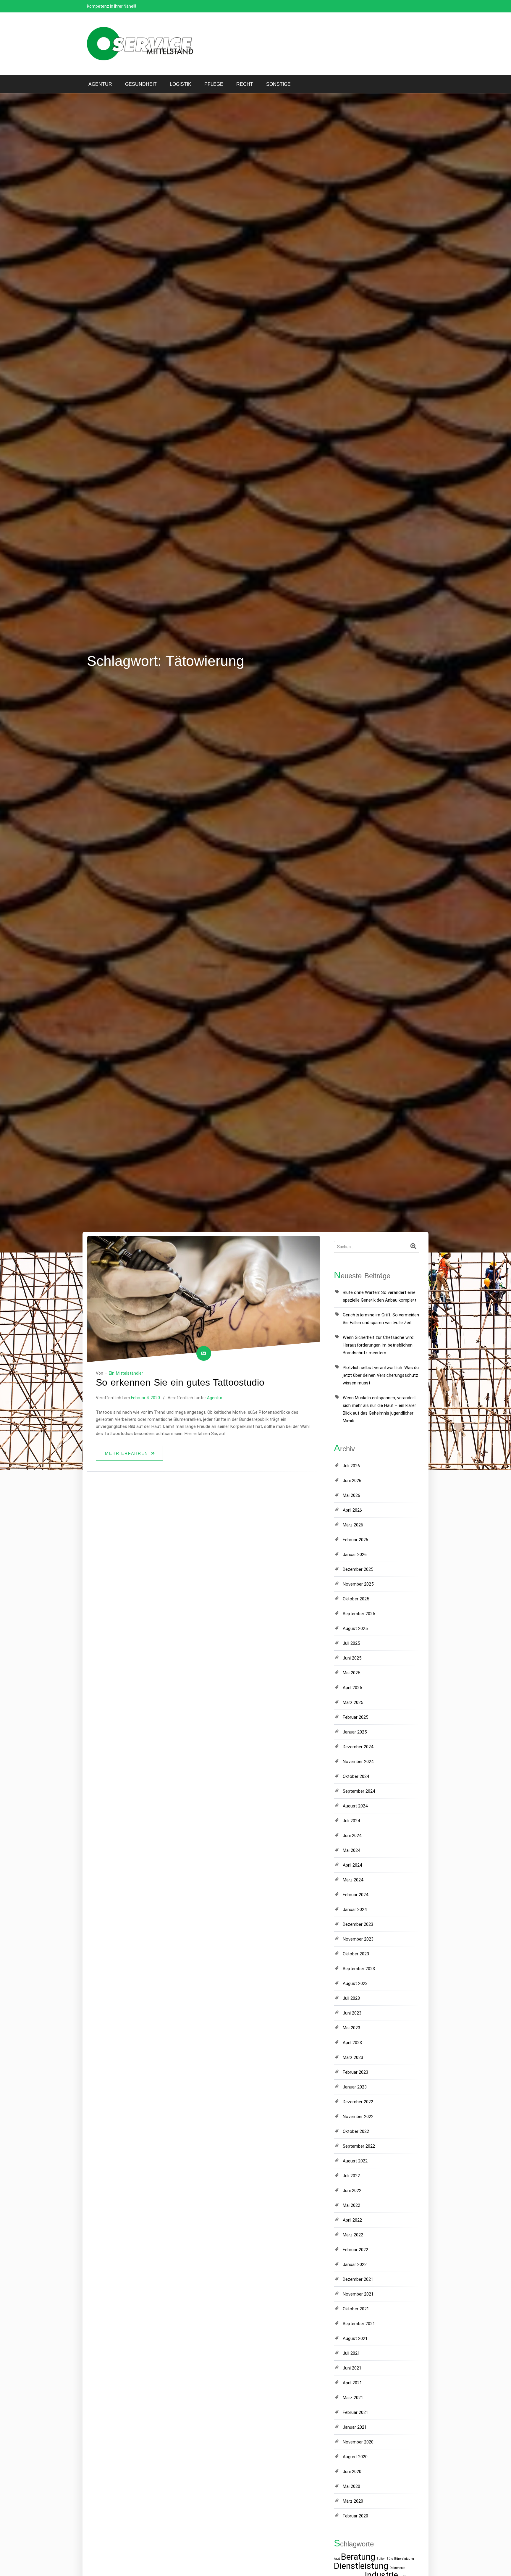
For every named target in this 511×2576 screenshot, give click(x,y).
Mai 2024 (351, 1850)
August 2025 (355, 1628)
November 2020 (358, 2442)
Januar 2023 (355, 2087)
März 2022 (353, 2235)
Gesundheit (141, 84)
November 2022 (358, 2117)
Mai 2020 (351, 2486)
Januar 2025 (355, 1732)
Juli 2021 (351, 2353)
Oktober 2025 (356, 1599)
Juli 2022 (351, 2176)
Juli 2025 (351, 1643)
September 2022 (359, 2146)
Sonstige (278, 84)
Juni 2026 (352, 1481)
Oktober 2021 (356, 2309)
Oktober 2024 (356, 1776)
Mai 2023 (351, 2028)
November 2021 (358, 2294)
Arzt (337, 2559)
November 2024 (358, 1762)
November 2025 (358, 1584)
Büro (390, 2559)
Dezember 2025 (358, 1569)
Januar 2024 (355, 1910)
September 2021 (359, 2324)
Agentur (100, 84)
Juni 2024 (352, 1836)
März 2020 (353, 2501)
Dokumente (397, 2568)
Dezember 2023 (358, 1924)
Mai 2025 (351, 1673)
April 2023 (352, 2043)
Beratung (358, 2557)
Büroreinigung (404, 2559)
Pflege (214, 84)
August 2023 (355, 1983)
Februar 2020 (355, 2516)
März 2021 (353, 2398)
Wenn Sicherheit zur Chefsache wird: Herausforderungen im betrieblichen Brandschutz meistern (379, 1345)
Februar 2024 (355, 1895)
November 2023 (358, 1939)
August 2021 (355, 2338)
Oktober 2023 (356, 1954)
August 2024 (355, 1806)
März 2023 (353, 2057)
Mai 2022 (351, 2205)
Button (381, 2559)
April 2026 (352, 1510)
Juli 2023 (351, 1998)
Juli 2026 (351, 1466)
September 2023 (359, 1969)
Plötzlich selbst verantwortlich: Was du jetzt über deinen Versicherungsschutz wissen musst (381, 1375)
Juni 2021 (352, 2368)
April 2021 (352, 2383)
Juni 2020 (352, 2472)
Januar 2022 (355, 2265)
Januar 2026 (355, 1555)
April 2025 (352, 1688)
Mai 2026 (351, 1495)
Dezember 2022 (358, 2102)
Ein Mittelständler (126, 1373)
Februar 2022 (355, 2250)
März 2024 (353, 1880)
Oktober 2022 (356, 2131)
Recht (245, 84)
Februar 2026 (355, 1540)
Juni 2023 (352, 2013)
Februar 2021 (355, 2412)
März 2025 (353, 1702)
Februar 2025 (355, 1717)
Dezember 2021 (358, 2279)
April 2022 (352, 2220)
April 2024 (352, 1865)
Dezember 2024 (358, 1747)
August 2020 (355, 2457)
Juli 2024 (351, 1821)
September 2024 (359, 1791)
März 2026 (353, 1525)
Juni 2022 (352, 2191)
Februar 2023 (355, 2072)
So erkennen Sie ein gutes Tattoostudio (180, 1382)
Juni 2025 (352, 1658)
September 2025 (359, 1614)
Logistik (181, 84)
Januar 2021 (355, 2427)
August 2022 (355, 2161)
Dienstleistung (361, 2566)
